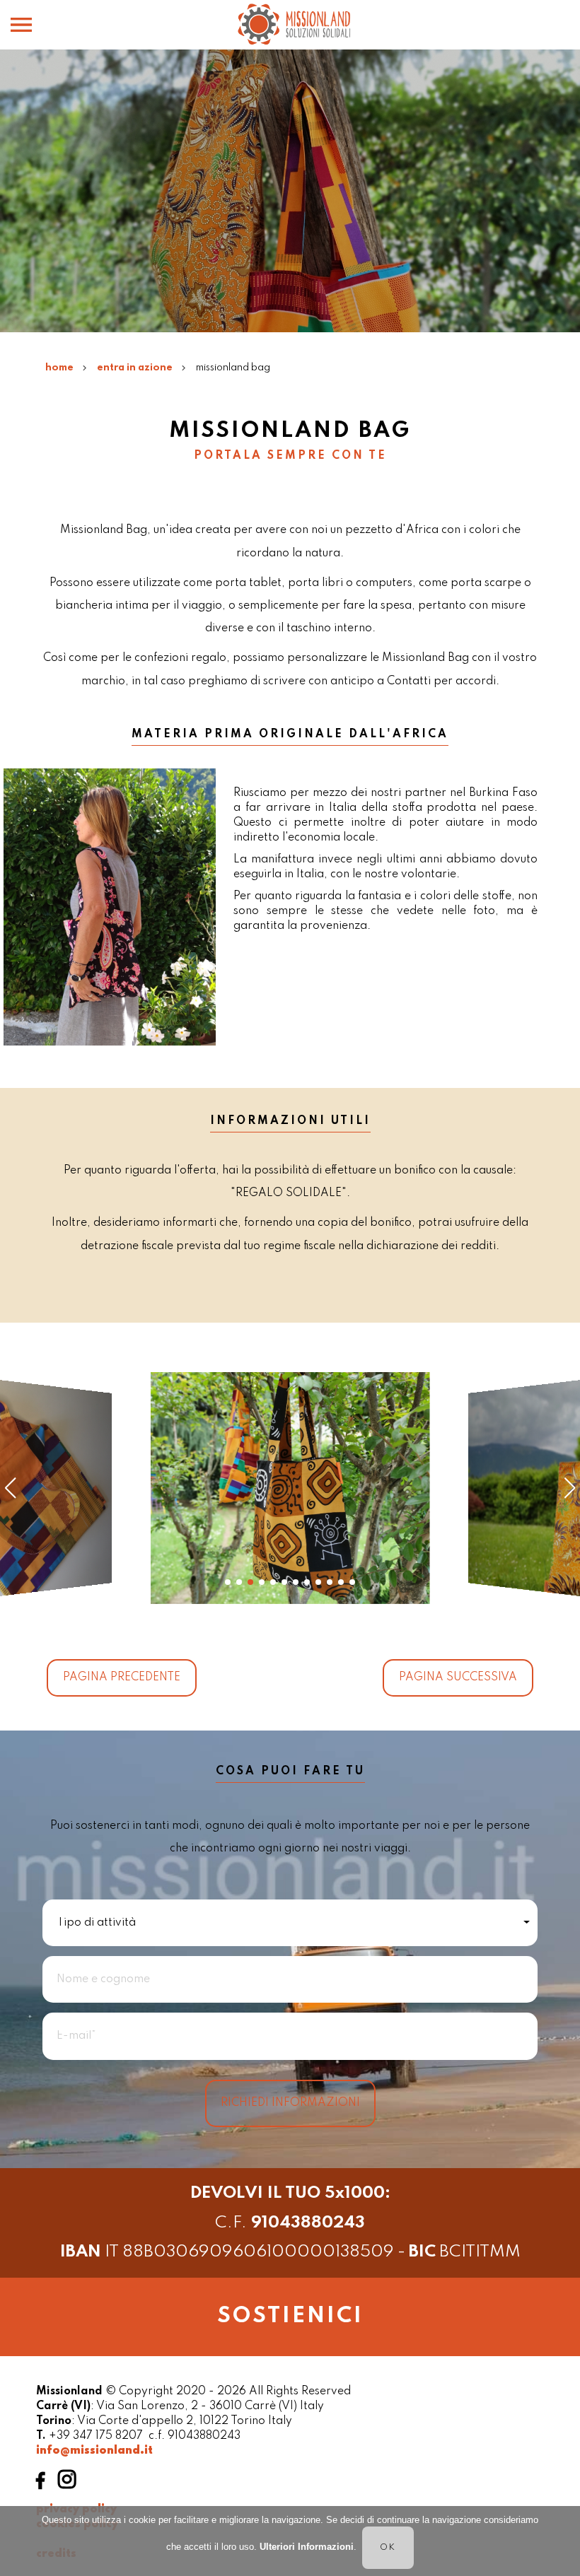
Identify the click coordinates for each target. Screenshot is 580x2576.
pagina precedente (122, 1678)
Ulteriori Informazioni (307, 2547)
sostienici (290, 2316)
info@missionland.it (94, 2451)
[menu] (21, 2)
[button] (228, 1582)
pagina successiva (458, 1678)
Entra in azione (135, 368)
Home (59, 368)
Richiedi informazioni (290, 2103)
